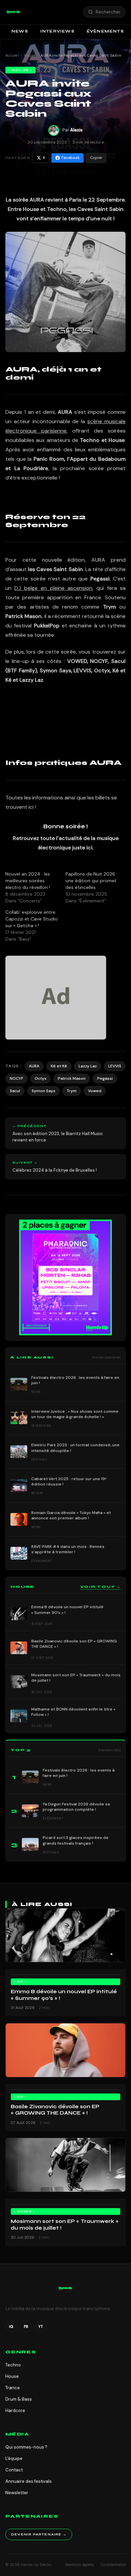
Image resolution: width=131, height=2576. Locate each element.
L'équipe (14, 2458)
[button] (13, 12)
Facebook (71, 158)
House (30, 55)
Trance (13, 2388)
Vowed (95, 1091)
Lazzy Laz (88, 1066)
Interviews (57, 31)
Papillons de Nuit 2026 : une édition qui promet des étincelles (92, 881)
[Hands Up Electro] (13, 12)
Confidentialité (113, 2565)
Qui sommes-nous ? (26, 2447)
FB (26, 2327)
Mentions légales (80, 2565)
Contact (14, 2470)
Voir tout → (100, 1587)
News (20, 31)
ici (31, 807)
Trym (72, 1091)
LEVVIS (115, 1066)
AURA (34, 1066)
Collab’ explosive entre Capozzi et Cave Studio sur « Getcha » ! (32, 919)
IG (11, 2327)
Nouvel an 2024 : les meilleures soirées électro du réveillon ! (28, 881)
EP (20, 1982)
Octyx (40, 1078)
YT (41, 2327)
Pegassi (105, 1078)
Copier (96, 158)
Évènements (105, 31)
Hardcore (15, 2411)
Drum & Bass (19, 2399)
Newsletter (17, 2493)
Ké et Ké (59, 1066)
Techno (13, 2365)
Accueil (12, 55)
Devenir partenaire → (39, 2534)
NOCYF (16, 1078)
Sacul (15, 1091)
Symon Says (43, 1091)
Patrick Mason (72, 1078)
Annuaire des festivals (29, 2481)
